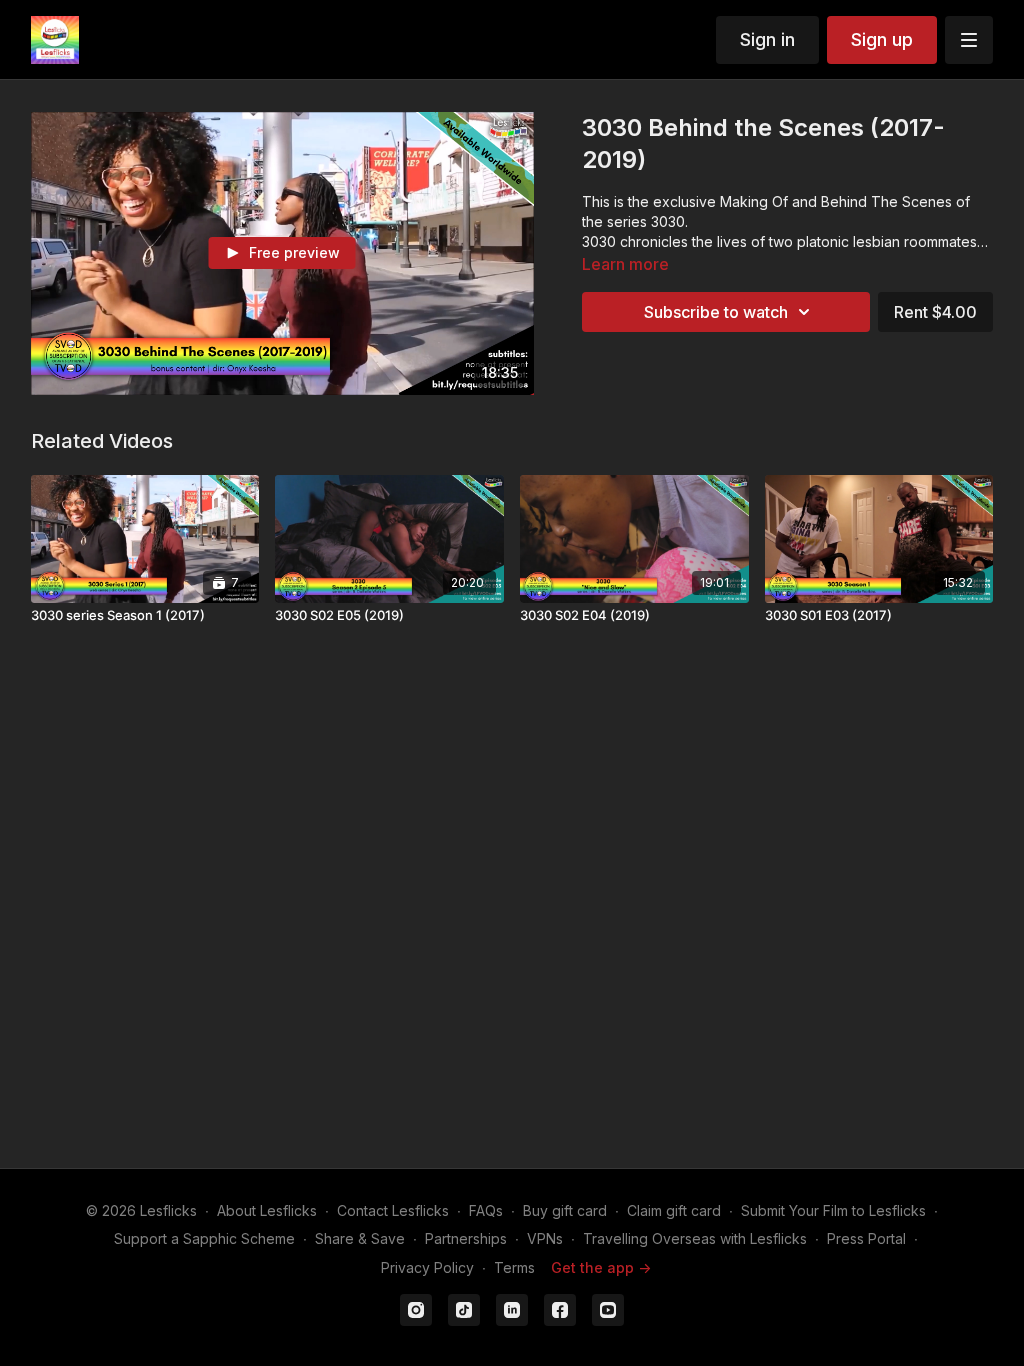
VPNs (545, 1238)
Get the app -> (601, 1267)
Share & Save (360, 1238)
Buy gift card (565, 1210)
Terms (514, 1267)
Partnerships (466, 1238)
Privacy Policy (427, 1267)
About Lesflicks (267, 1210)
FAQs (486, 1210)
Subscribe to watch (716, 312)
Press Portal (866, 1238)
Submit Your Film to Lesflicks (833, 1210)
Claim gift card (674, 1210)
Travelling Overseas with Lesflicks (695, 1238)
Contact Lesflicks (393, 1210)
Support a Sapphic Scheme (204, 1238)
